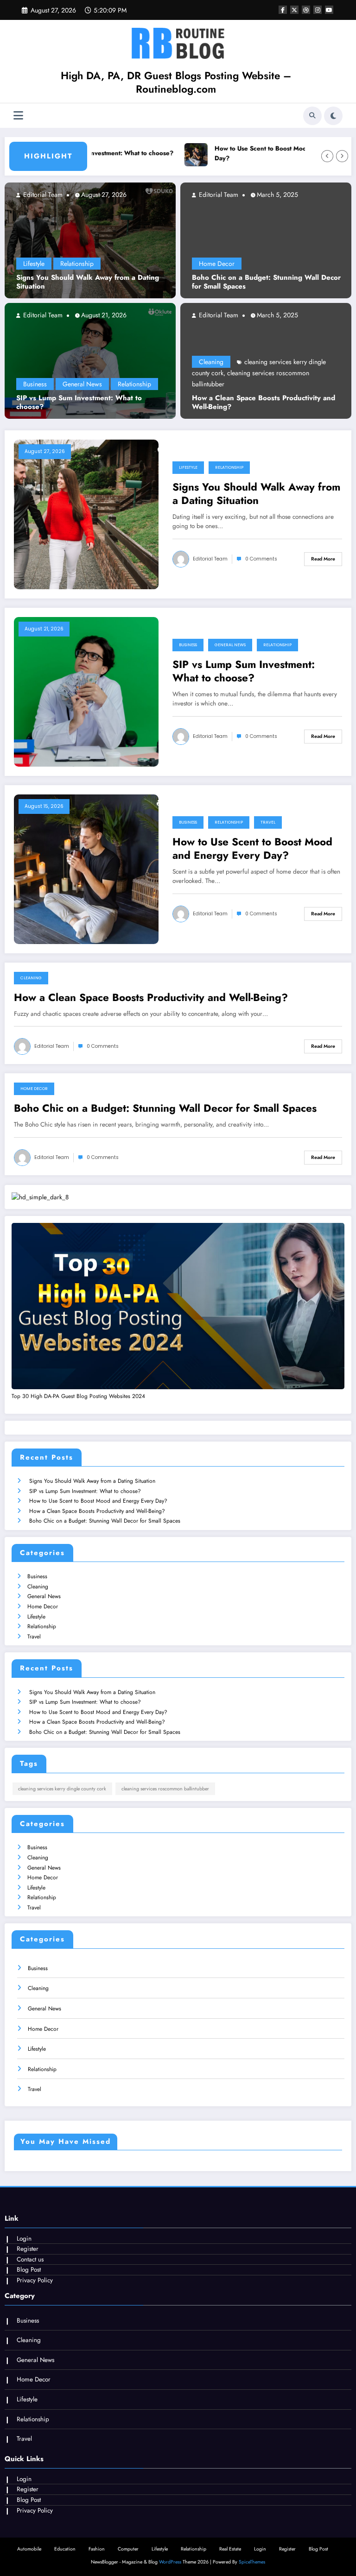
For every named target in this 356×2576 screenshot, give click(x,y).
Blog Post (29, 2270)
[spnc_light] (333, 116)
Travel (268, 822)
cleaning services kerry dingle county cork (62, 1789)
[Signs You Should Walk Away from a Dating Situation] (90, 240)
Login (24, 2239)
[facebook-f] (283, 10)
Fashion (97, 2549)
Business (35, 384)
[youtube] (329, 10)
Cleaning (211, 362)
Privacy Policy (35, 2280)
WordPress (170, 2562)
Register (28, 2249)
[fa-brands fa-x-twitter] (294, 10)
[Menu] (18, 116)
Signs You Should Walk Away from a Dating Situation (88, 282)
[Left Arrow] (327, 156)
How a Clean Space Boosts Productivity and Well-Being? (264, 403)
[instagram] (318, 10)
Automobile (29, 2549)
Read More (323, 559)
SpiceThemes (252, 2562)
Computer (128, 2549)
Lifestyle (34, 264)
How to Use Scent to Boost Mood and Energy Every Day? (273, 154)
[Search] (312, 116)
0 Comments (261, 559)
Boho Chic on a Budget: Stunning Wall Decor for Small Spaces (266, 282)
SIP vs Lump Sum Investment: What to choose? (79, 403)
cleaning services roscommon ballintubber (165, 1789)
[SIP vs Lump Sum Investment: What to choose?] (90, 360)
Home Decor (217, 264)
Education (65, 2549)
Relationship (77, 264)
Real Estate (230, 2549)
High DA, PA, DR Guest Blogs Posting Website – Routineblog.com (176, 82)
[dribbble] (306, 10)
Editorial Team (42, 195)
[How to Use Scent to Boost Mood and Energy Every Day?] (86, 869)
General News (82, 384)
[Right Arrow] (342, 156)
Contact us (30, 2259)
